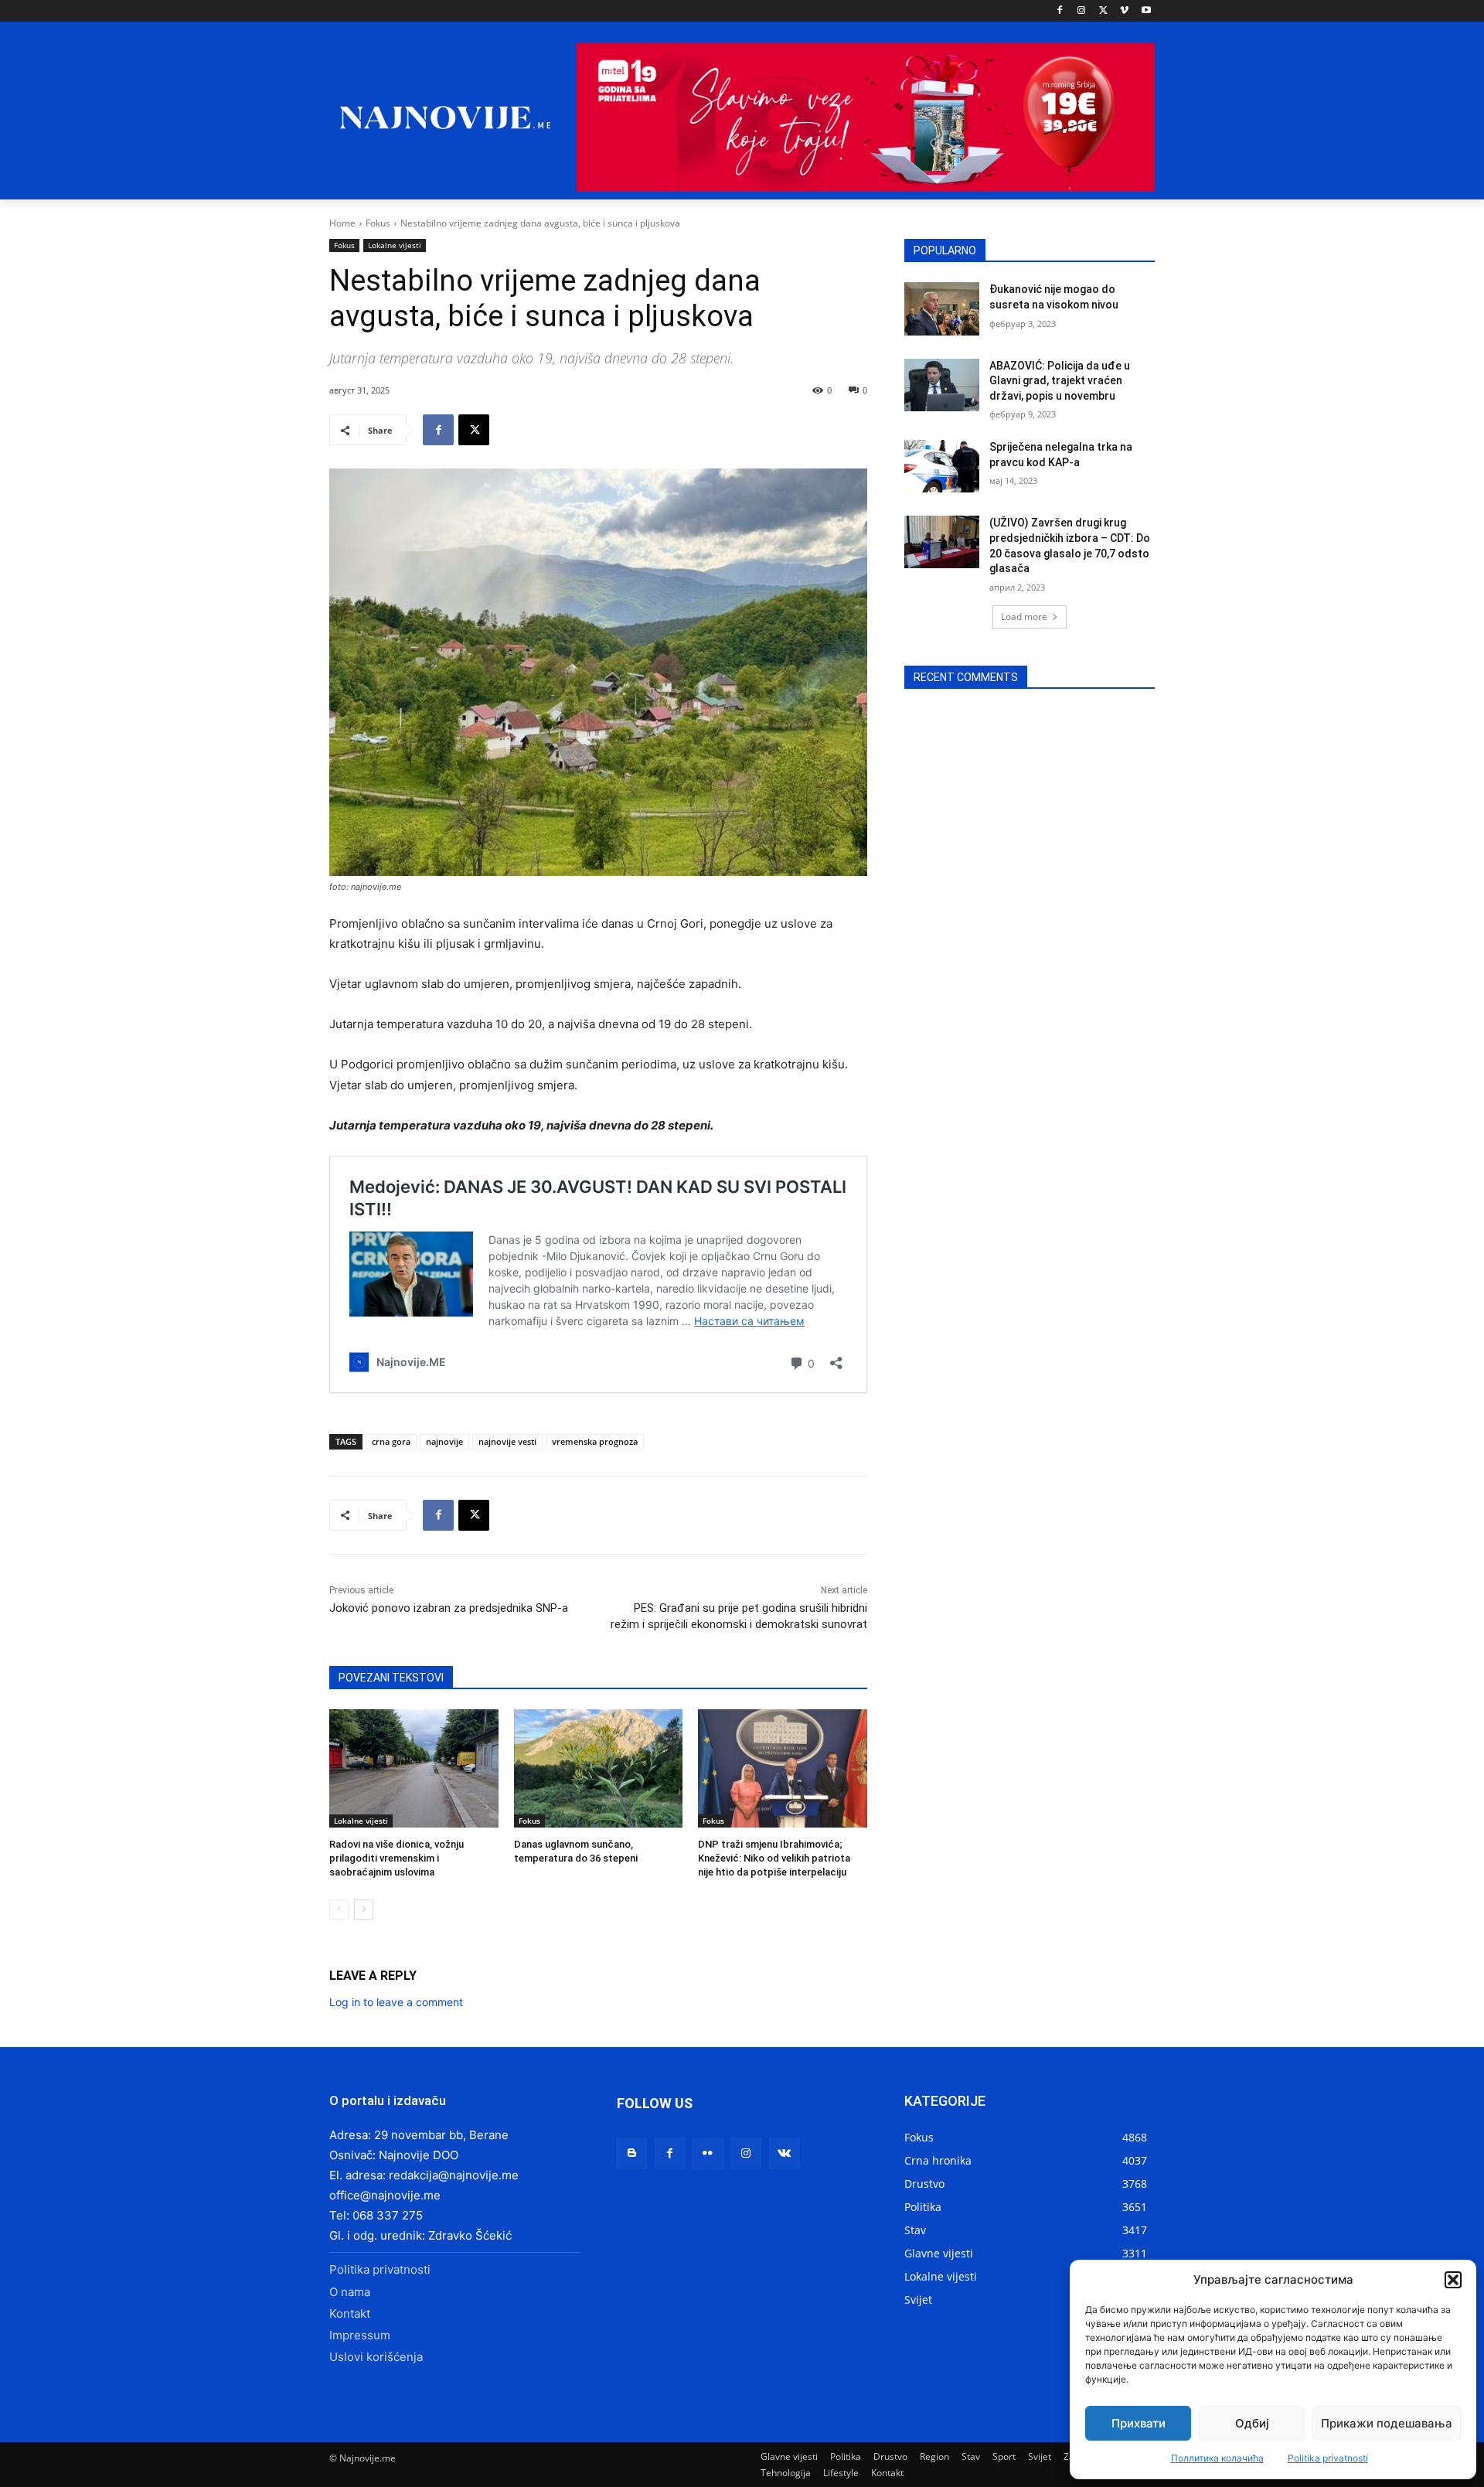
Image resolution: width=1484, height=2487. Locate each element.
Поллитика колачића (1217, 2458)
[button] (1453, 2280)
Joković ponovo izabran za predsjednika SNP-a (449, 1608)
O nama (350, 2292)
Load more (1024, 617)
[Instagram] (1082, 11)
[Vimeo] (1124, 11)
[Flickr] (708, 2153)
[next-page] (364, 1910)
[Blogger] (632, 2153)
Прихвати (1139, 2423)
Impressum (360, 2335)
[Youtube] (1146, 11)
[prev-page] (339, 1910)
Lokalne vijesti (395, 245)
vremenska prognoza (595, 1441)
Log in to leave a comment (396, 2002)
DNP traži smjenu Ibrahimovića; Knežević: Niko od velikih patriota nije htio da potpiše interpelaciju (774, 1858)
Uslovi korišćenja (376, 2357)
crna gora (391, 1441)
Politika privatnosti (1328, 2458)
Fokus (378, 223)
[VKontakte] (784, 2153)
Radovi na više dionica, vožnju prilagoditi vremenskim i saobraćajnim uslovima (397, 1858)
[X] (1103, 11)
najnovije (444, 1441)
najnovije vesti (507, 1441)
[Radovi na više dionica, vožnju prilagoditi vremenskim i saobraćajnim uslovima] (414, 1768)
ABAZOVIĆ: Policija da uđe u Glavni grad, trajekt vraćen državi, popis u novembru (1060, 381)
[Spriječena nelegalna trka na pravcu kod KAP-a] (942, 466)
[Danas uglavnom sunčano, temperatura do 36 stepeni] (599, 1768)
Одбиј (1252, 2423)
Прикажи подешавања (1387, 2423)
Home (342, 223)
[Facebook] (1060, 11)
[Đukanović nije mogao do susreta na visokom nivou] (942, 308)
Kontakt (350, 2313)
